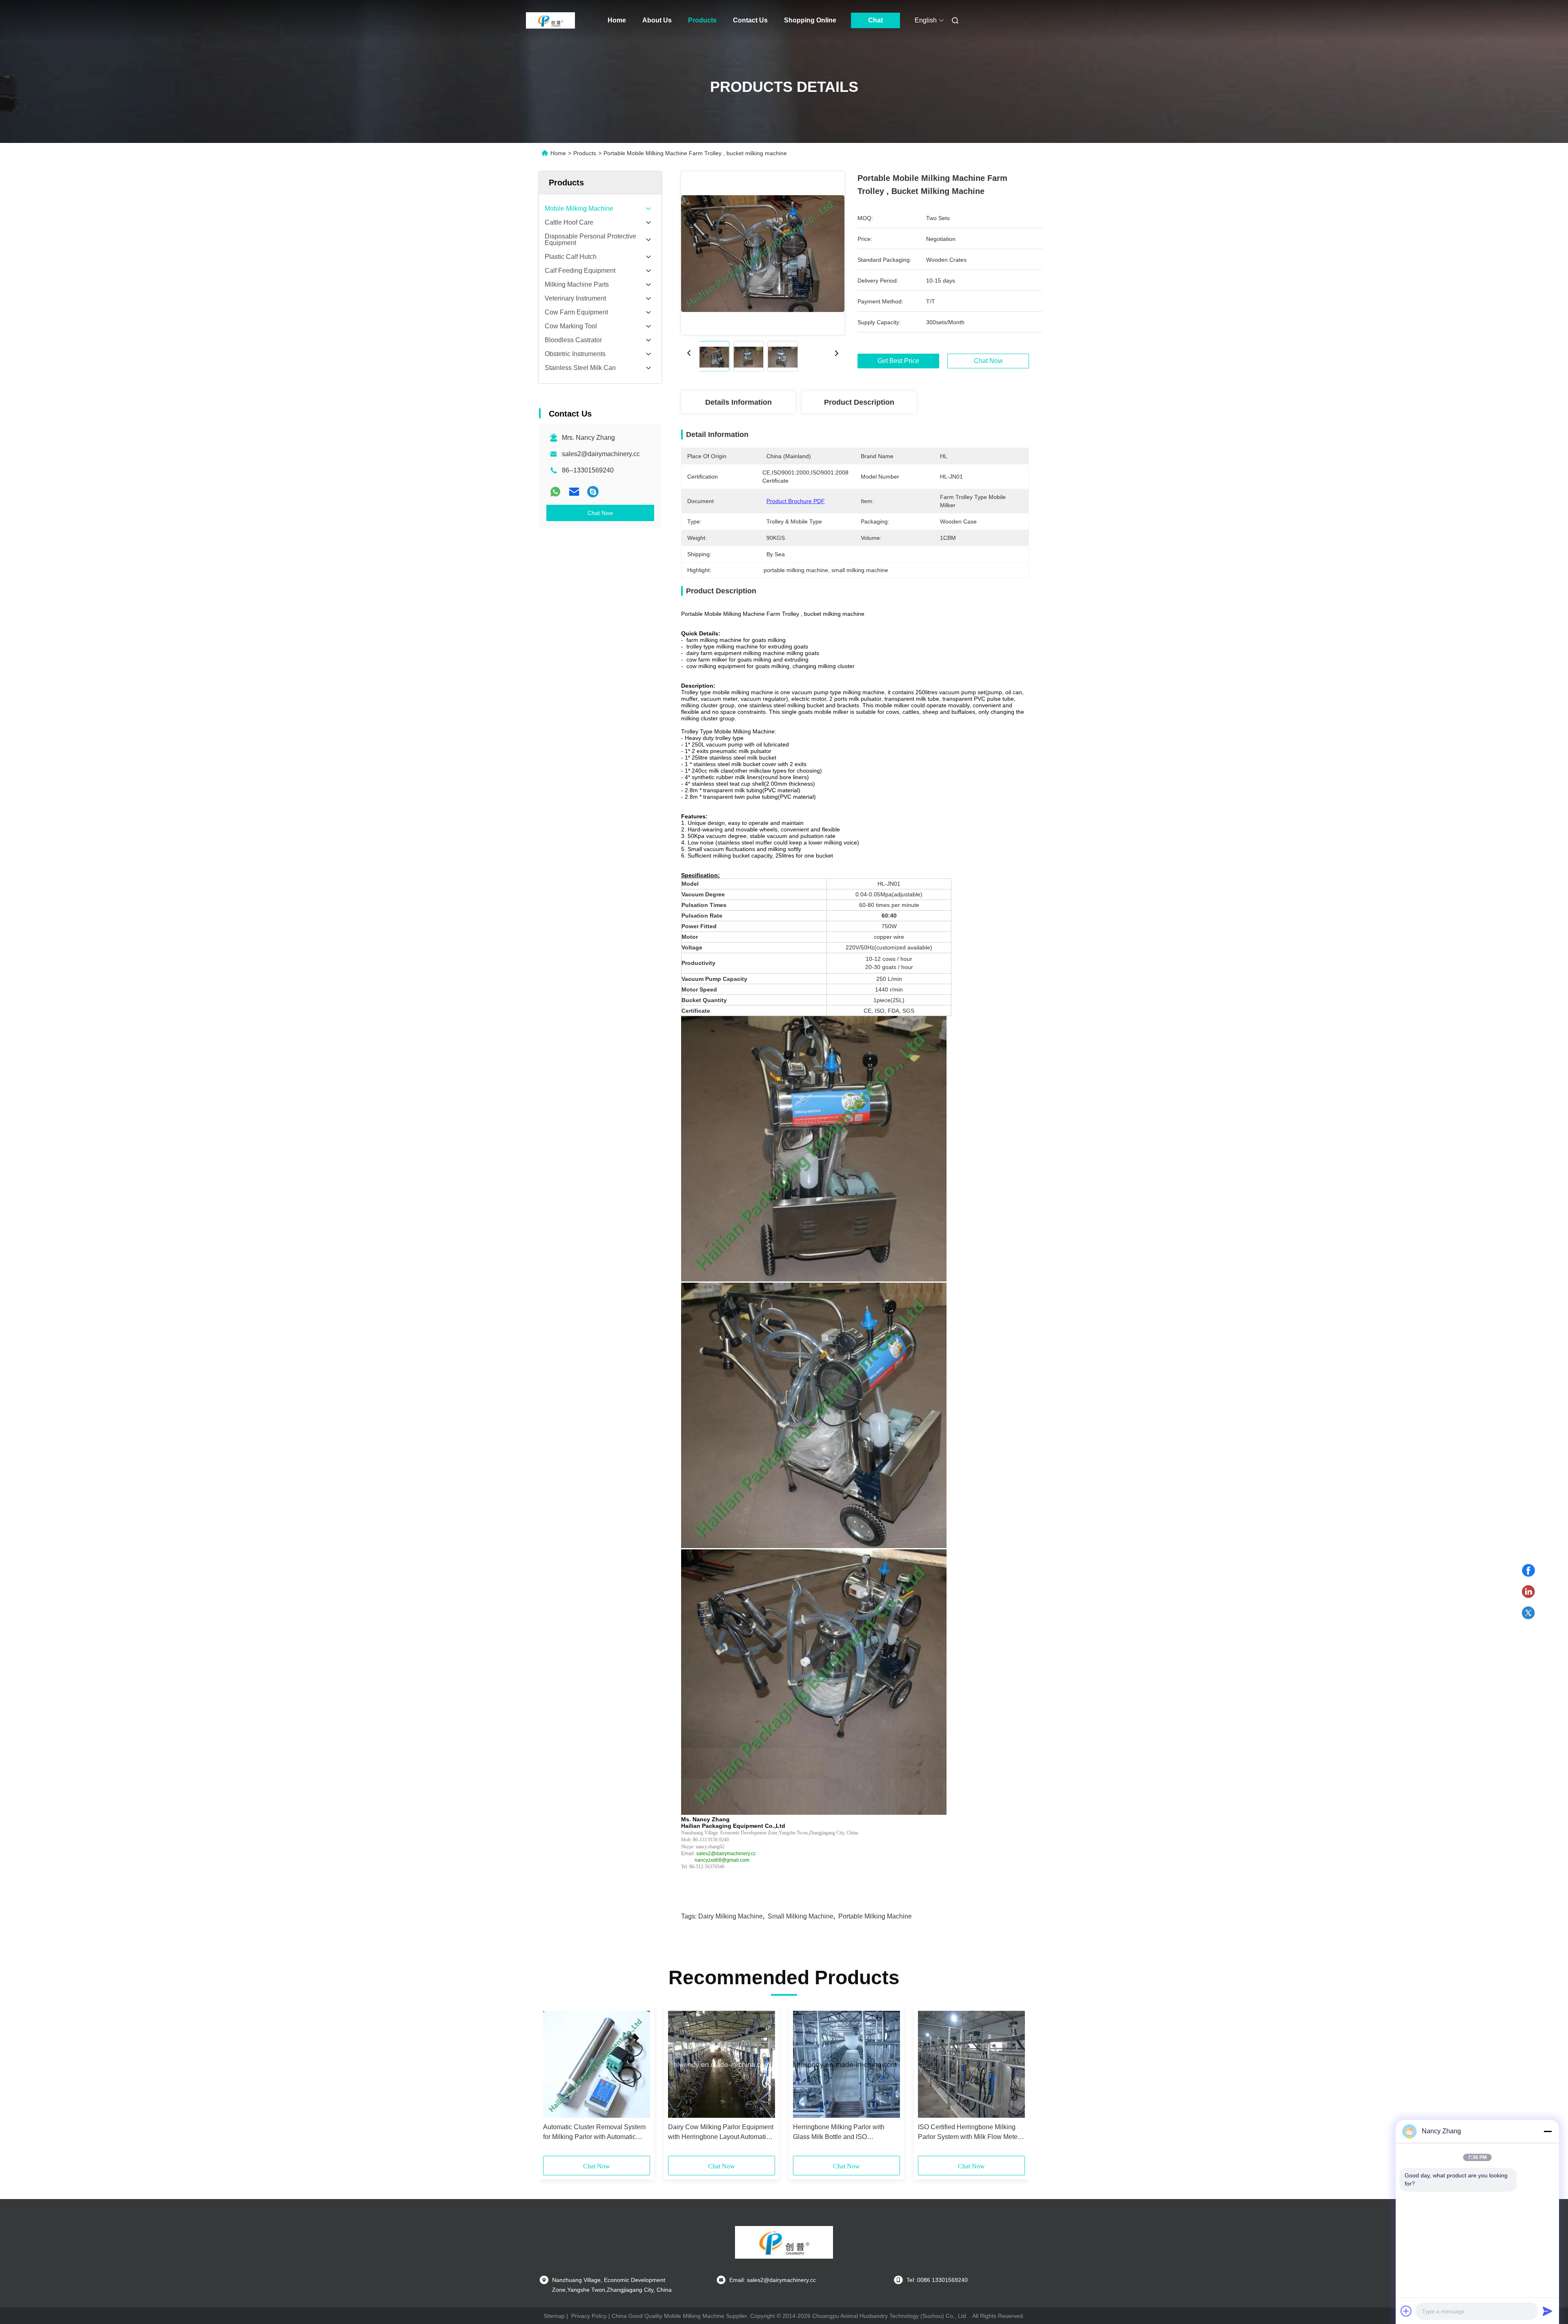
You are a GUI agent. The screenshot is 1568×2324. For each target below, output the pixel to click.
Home (617, 20)
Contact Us (750, 20)
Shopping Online (810, 20)
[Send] (1548, 2311)
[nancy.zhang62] (593, 492)
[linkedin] (1528, 1592)
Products (702, 20)
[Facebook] (1528, 1571)
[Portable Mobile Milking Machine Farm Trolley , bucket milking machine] (763, 253)
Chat (875, 20)
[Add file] (1406, 2311)
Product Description (859, 402)
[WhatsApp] (555, 492)
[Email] (574, 492)
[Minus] (1548, 2131)
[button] (554, 2083)
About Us (657, 20)
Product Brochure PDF (796, 501)
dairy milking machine (731, 1916)
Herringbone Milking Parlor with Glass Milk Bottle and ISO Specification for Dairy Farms (839, 2133)
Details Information (738, 402)
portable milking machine (875, 1916)
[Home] (550, 20)
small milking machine (801, 1916)
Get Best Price (898, 361)
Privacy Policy (589, 2316)
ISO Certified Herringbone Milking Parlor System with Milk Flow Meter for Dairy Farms (969, 2133)
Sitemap (554, 2316)
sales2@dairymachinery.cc (601, 454)
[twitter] (1528, 1613)
